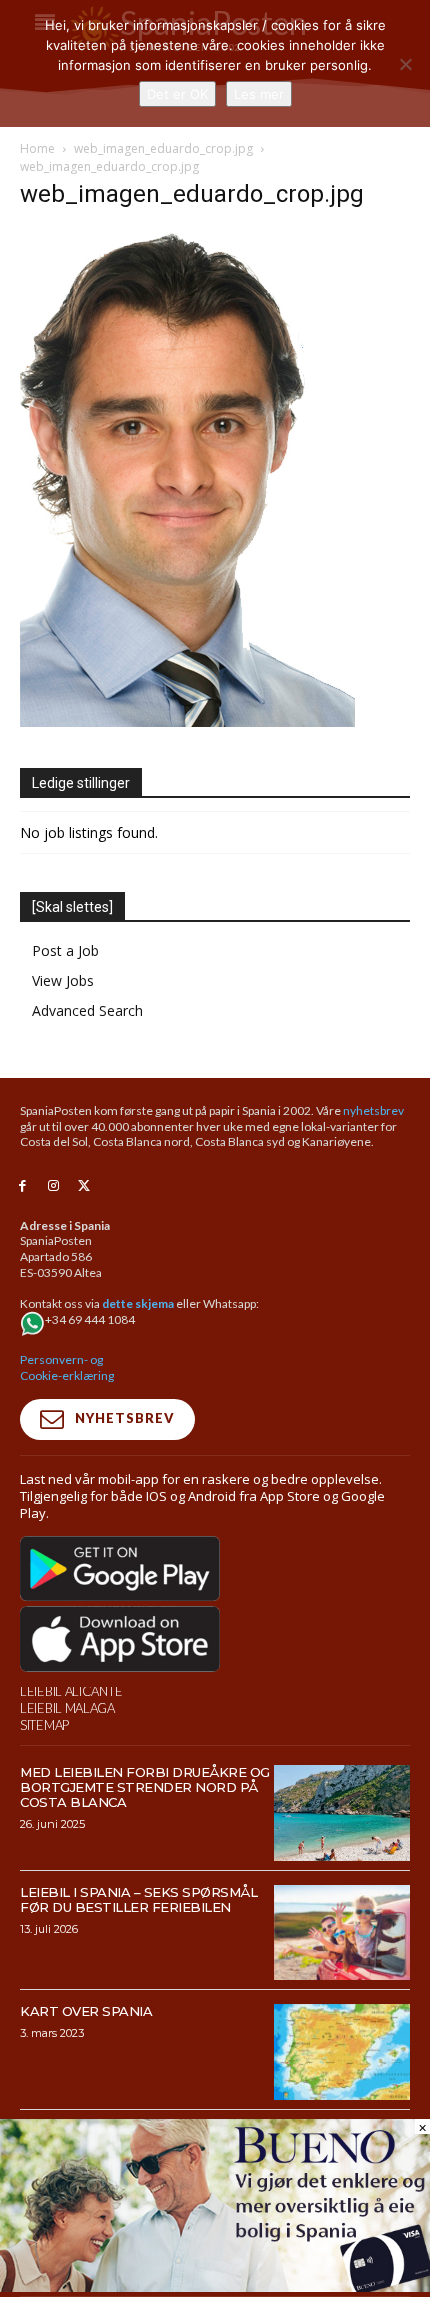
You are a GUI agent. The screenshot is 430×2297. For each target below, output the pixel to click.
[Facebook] (22, 1186)
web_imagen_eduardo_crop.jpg (163, 148)
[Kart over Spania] (342, 2052)
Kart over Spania (86, 2011)
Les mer (259, 94)
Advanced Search (87, 1010)
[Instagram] (53, 1186)
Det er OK (177, 94)
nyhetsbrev (373, 1110)
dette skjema (138, 1303)
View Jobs (63, 980)
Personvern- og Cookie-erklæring (67, 1367)
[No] (405, 64)
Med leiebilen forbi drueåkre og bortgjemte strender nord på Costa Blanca (145, 1787)
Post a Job (65, 950)
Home (37, 148)
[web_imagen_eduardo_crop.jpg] (187, 721)
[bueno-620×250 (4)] (215, 2286)
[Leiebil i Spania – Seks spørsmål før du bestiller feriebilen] (342, 1933)
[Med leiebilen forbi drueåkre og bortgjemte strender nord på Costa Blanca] (342, 1813)
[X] (84, 1186)
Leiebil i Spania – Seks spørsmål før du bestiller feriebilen (138, 1899)
